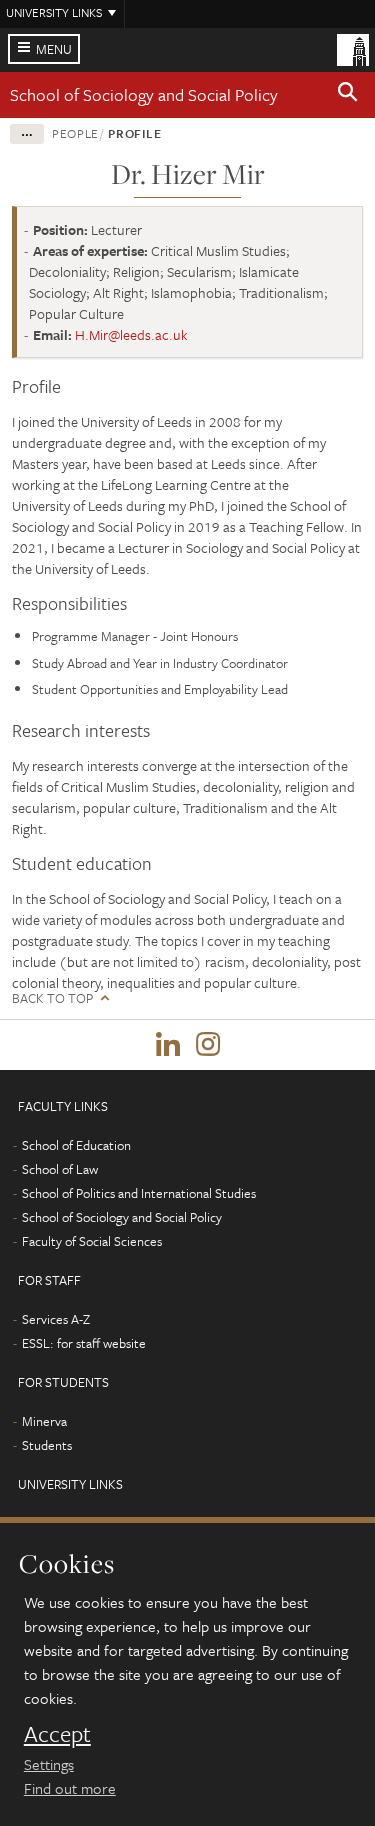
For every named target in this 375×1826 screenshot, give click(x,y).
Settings (49, 1764)
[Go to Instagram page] (208, 1045)
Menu (54, 49)
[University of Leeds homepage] (353, 48)
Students (47, 1445)
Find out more (70, 1788)
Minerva (44, 1421)
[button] (348, 95)
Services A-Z (56, 1319)
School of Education (76, 1145)
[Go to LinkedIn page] (168, 1045)
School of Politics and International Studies (139, 1193)
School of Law (60, 1169)
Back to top (52, 998)
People (75, 133)
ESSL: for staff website (84, 1343)
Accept (57, 1734)
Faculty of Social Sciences (92, 1241)
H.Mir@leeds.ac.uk (131, 334)
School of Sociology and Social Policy (144, 94)
